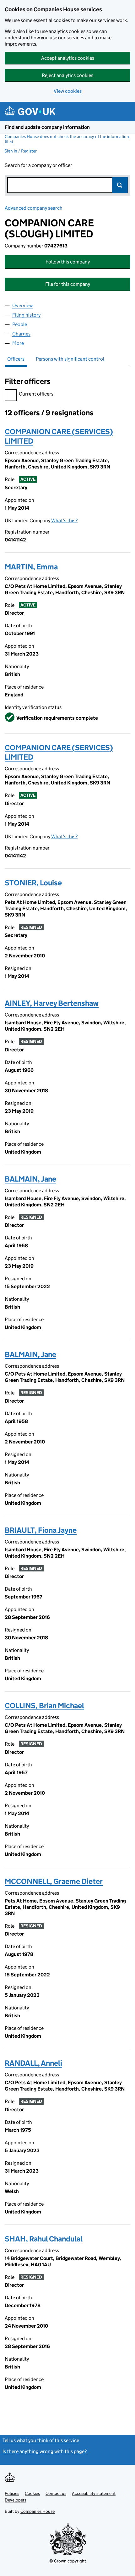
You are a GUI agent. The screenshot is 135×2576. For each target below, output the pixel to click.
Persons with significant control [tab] (70, 359)
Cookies (32, 2493)
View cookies (68, 91)
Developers (16, 2500)
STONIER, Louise (33, 883)
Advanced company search (34, 208)
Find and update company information (47, 127)
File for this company (68, 284)
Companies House (38, 2511)
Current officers (36, 394)
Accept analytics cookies (68, 58)
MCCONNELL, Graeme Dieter (54, 1881)
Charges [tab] (21, 334)
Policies (12, 2493)
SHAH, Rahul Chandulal (44, 2239)
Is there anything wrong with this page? (45, 2451)
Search (120, 185)
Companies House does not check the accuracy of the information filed (67, 139)
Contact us (56, 2493)
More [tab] (18, 343)
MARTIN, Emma (31, 567)
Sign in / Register (21, 151)
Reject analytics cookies (67, 75)
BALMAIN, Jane (30, 1179)
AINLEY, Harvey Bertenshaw (52, 1003)
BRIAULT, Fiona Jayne (41, 1530)
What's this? (64, 521)
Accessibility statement (94, 2493)
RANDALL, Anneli (33, 2063)
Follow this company (68, 262)
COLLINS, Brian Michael (44, 1706)
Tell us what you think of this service (41, 2440)
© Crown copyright (68, 2561)
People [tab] (20, 324)
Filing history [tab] (26, 315)
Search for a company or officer (38, 165)
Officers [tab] (16, 359)
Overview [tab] (22, 305)
